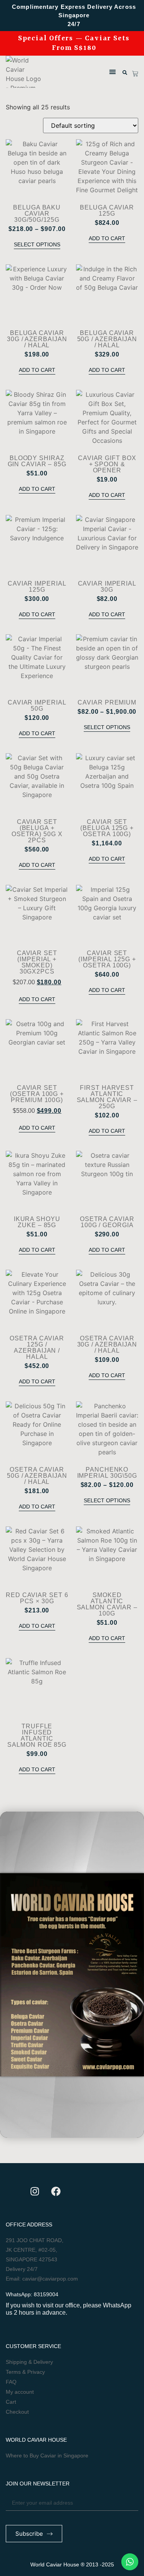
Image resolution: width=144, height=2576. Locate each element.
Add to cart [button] (107, 238)
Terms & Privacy (25, 2372)
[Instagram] (35, 2191)
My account (20, 2392)
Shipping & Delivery (29, 2362)
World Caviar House (36, 2440)
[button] (112, 72)
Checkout (17, 2412)
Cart (11, 2402)
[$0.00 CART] (135, 74)
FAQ (11, 2382)
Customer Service (33, 2346)
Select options (37, 244)
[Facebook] (56, 2191)
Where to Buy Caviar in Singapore (47, 2456)
